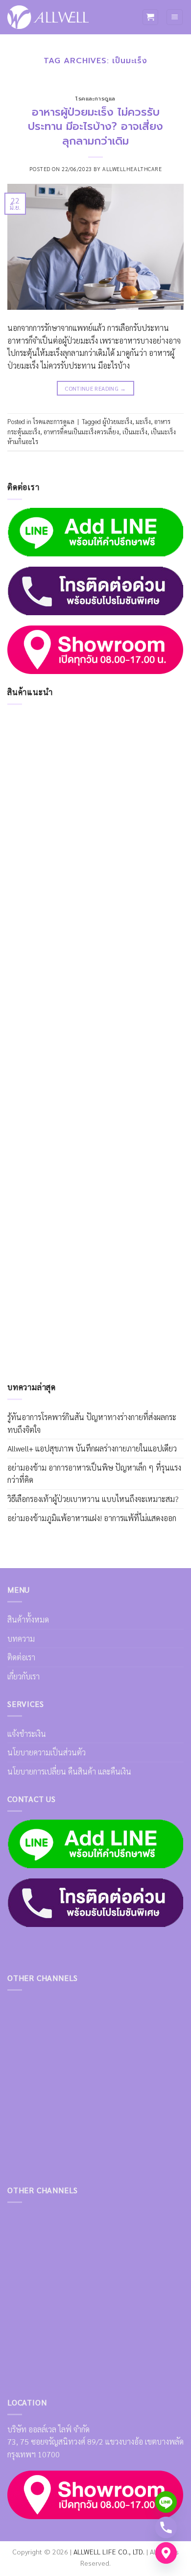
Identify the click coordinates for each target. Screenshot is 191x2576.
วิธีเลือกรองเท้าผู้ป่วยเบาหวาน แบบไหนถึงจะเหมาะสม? (93, 1499)
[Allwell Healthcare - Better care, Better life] (48, 17)
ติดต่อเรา (21, 1657)
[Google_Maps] (166, 2553)
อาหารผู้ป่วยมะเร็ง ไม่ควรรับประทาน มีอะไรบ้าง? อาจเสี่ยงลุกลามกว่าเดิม (95, 126)
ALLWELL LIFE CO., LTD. (109, 2551)
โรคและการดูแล (95, 99)
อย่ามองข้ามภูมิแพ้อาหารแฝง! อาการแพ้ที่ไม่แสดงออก (92, 1518)
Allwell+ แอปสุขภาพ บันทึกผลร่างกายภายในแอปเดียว (92, 1448)
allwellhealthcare (132, 169)
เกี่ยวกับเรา (24, 1676)
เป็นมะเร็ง (135, 432)
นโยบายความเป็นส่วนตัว (47, 1752)
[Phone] (166, 2527)
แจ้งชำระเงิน (27, 1734)
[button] (150, 17)
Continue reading (95, 388)
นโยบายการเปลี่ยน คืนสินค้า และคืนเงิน (69, 1771)
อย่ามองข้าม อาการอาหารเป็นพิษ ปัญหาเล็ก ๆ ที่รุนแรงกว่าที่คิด (94, 1474)
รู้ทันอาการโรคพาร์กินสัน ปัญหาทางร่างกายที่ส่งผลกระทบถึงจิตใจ (92, 1423)
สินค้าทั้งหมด (28, 1619)
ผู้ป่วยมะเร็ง (117, 421)
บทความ (21, 1638)
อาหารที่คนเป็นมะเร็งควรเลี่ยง (81, 432)
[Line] (166, 2502)
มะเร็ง (143, 421)
